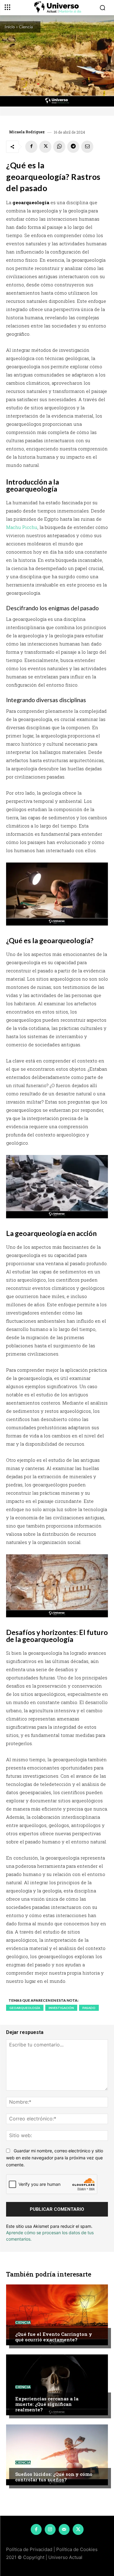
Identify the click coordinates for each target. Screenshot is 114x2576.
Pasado (89, 2008)
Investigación (61, 2008)
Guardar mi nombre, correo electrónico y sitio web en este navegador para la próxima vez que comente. (55, 2158)
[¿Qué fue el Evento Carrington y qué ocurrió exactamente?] (57, 2315)
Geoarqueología (25, 2008)
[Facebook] (31, 147)
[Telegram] (73, 147)
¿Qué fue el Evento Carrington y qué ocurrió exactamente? (54, 2337)
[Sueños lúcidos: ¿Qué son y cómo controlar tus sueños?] (57, 2455)
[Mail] (64, 2529)
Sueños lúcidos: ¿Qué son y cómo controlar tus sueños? (54, 2477)
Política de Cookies (77, 2549)
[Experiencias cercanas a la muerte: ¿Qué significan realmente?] (57, 2385)
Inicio (10, 27)
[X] (45, 147)
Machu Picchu (22, 527)
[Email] (87, 147)
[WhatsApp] (59, 147)
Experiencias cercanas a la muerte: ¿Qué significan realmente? (47, 2404)
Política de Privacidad (29, 2549)
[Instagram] (50, 2529)
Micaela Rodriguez (27, 132)
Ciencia (26, 27)
